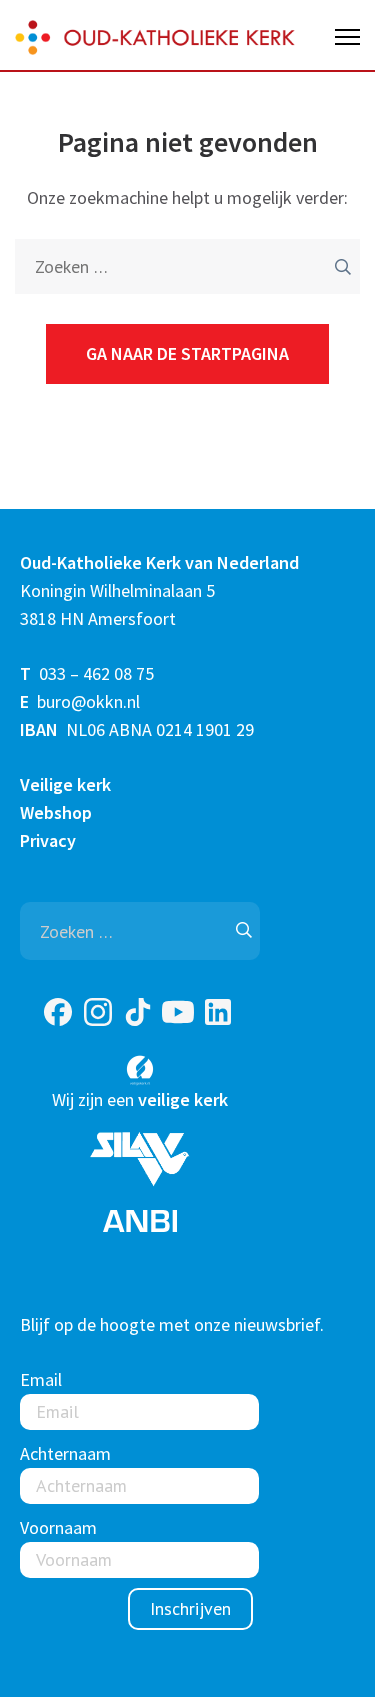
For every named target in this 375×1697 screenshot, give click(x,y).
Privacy (48, 840)
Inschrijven (190, 1608)
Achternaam (65, 1453)
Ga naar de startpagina (187, 353)
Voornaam (58, 1527)
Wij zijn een (140, 1099)
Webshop (56, 812)
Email (41, 1379)
